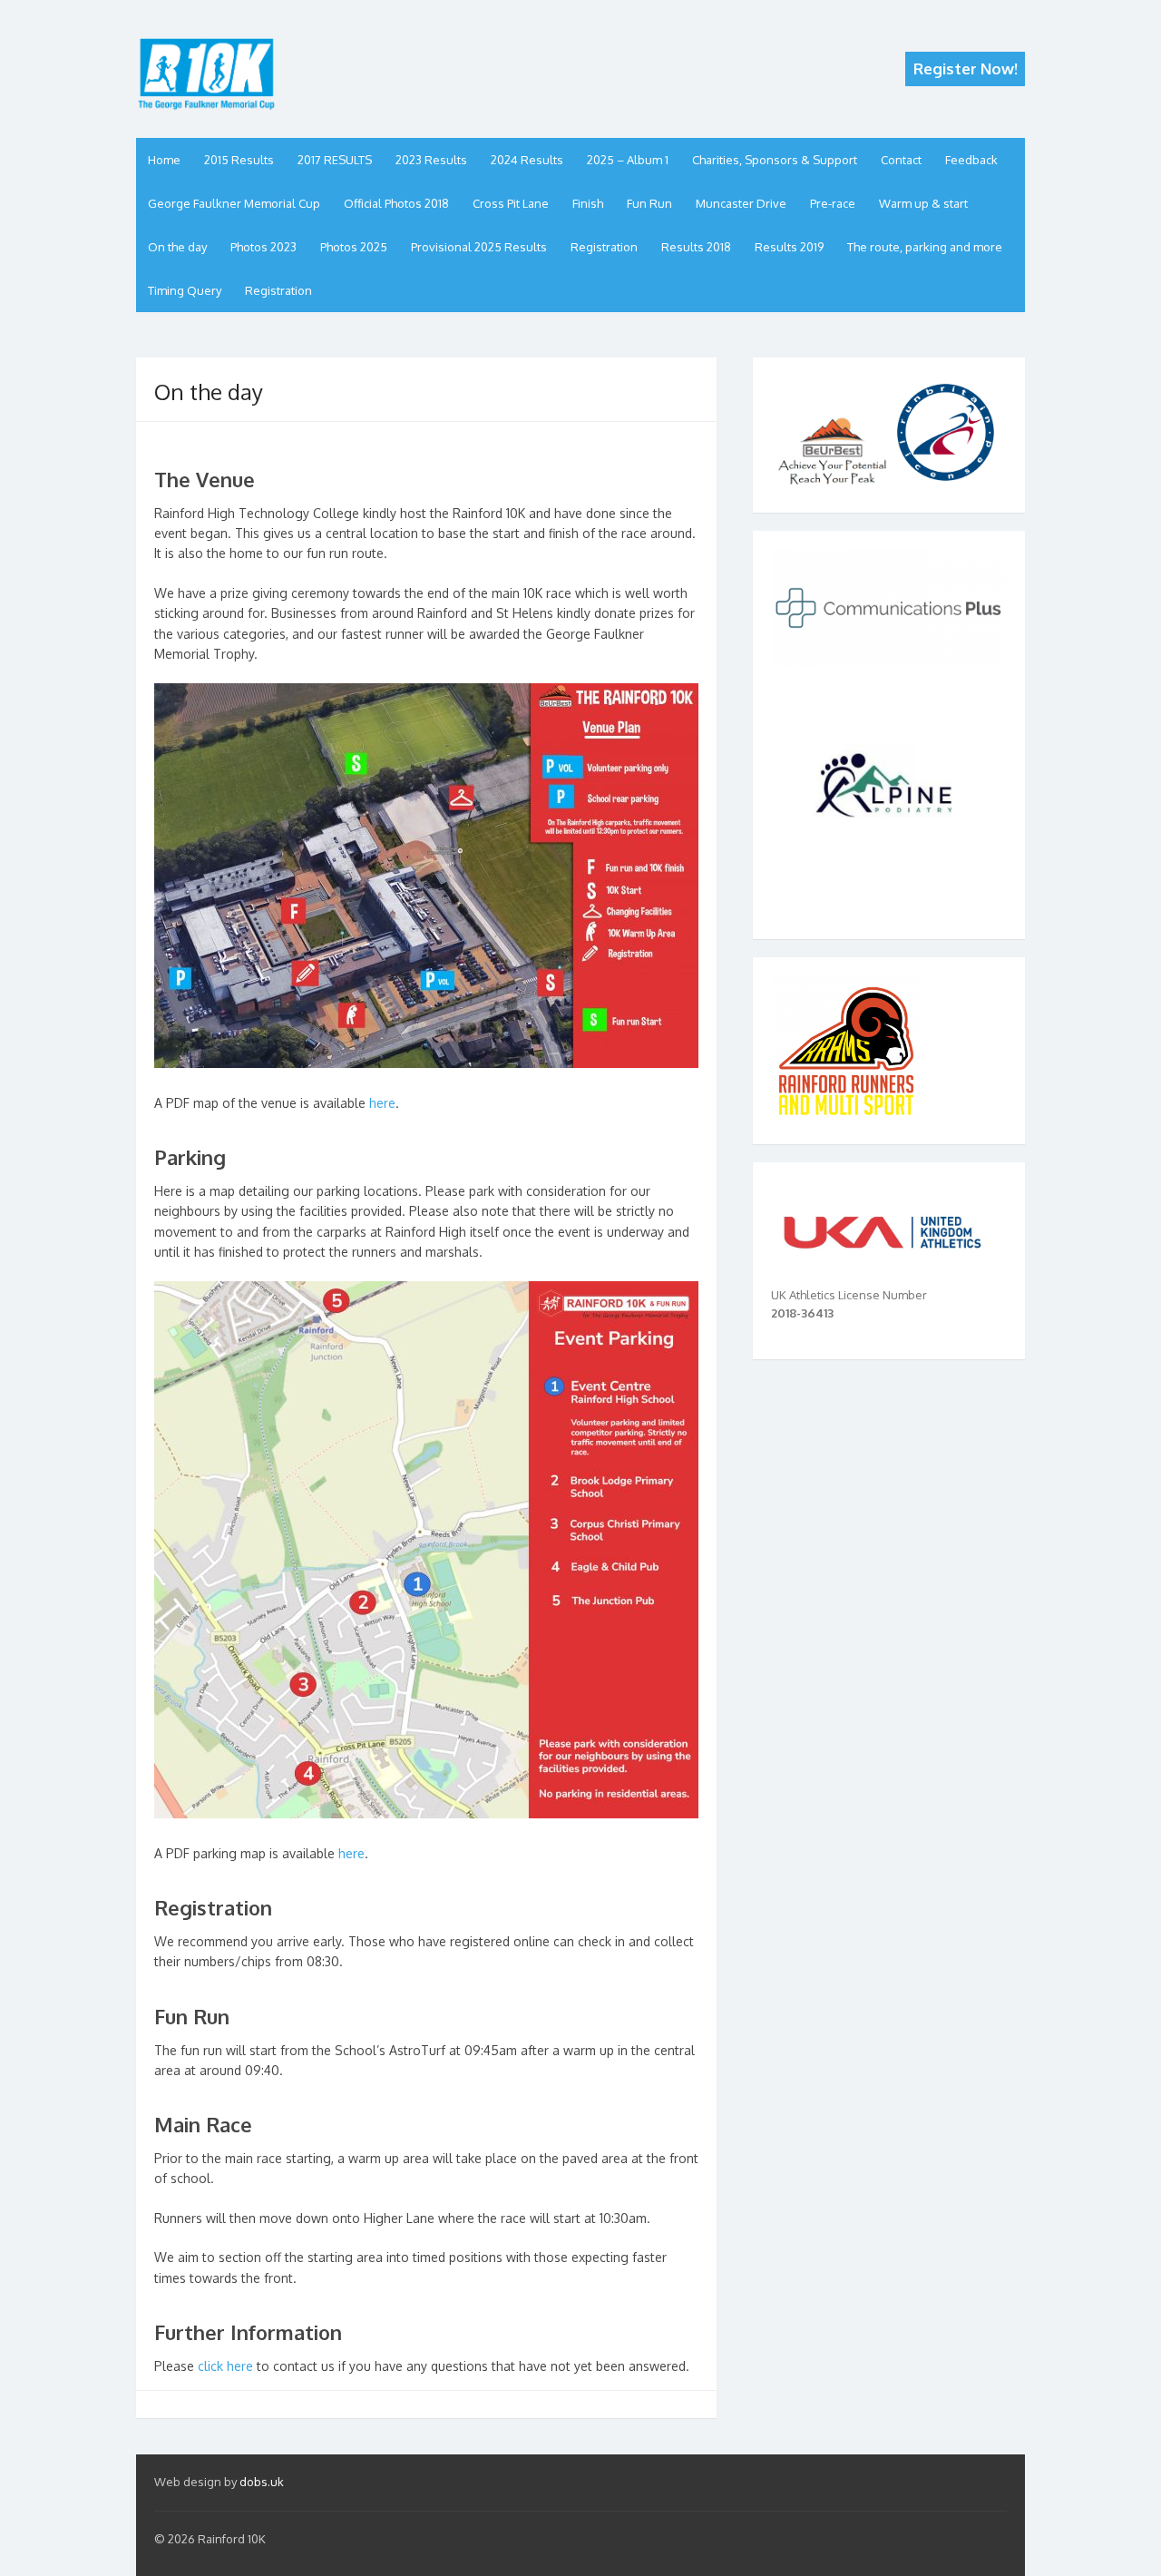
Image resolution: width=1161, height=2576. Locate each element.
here (382, 1103)
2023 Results (431, 160)
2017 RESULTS (335, 160)
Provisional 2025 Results (479, 247)
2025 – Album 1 (628, 160)
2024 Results (527, 160)
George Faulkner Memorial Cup (234, 203)
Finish (588, 203)
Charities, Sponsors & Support (775, 160)
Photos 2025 (354, 247)
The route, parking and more (925, 247)
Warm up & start (923, 203)
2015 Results (239, 160)
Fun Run (649, 203)
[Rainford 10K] (206, 78)
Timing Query (185, 290)
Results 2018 (696, 247)
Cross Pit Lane (511, 203)
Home (164, 160)
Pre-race (833, 203)
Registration (604, 247)
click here (225, 2366)
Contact (901, 160)
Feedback (971, 160)
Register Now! (966, 69)
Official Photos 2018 (396, 203)
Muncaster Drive (741, 203)
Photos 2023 (263, 247)
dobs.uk (262, 2482)
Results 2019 (789, 247)
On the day (177, 247)
